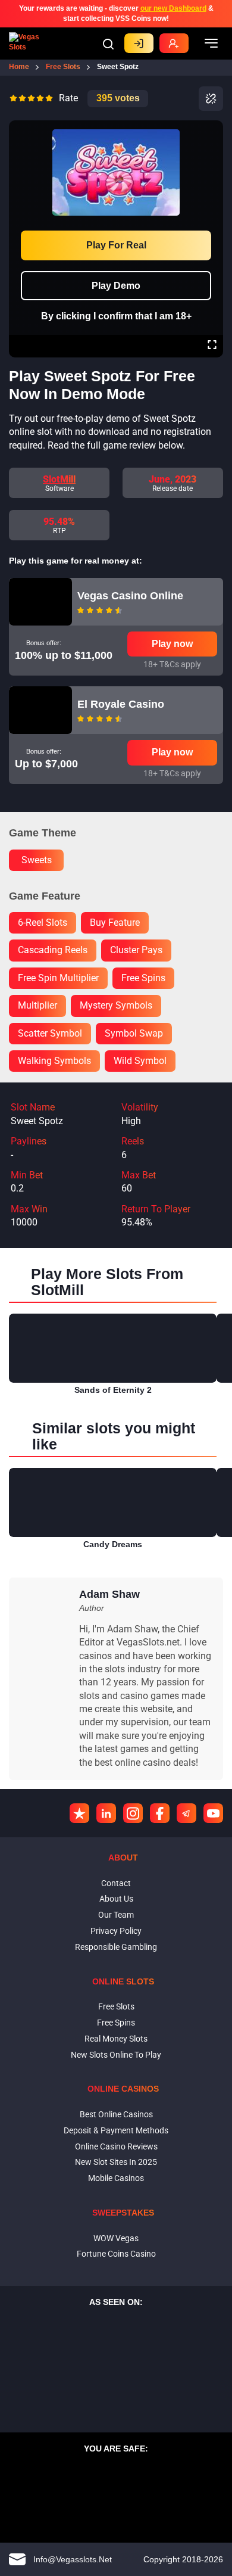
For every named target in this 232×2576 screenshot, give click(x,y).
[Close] (212, 129)
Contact (116, 1883)
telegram (186, 1813)
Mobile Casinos (116, 2178)
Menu (211, 43)
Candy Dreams (113, 1544)
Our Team (116, 1915)
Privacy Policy (116, 1931)
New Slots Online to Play (116, 2055)
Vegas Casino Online (130, 596)
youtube (213, 1813)
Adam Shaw (109, 1594)
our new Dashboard (173, 8)
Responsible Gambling (116, 1947)
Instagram (133, 1813)
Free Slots (116, 2006)
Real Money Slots (116, 2039)
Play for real (116, 245)
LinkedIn (106, 1813)
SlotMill (59, 479)
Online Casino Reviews (116, 2146)
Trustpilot (79, 1813)
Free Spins (116, 2023)
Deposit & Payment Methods (116, 2130)
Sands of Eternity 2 (113, 1390)
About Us (116, 1899)
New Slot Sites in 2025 (116, 2162)
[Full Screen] (212, 346)
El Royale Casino (121, 704)
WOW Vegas (116, 2238)
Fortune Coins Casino (116, 2254)
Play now (172, 644)
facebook (160, 1813)
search (108, 44)
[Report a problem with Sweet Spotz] (211, 99)
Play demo (116, 286)
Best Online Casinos (116, 2114)
